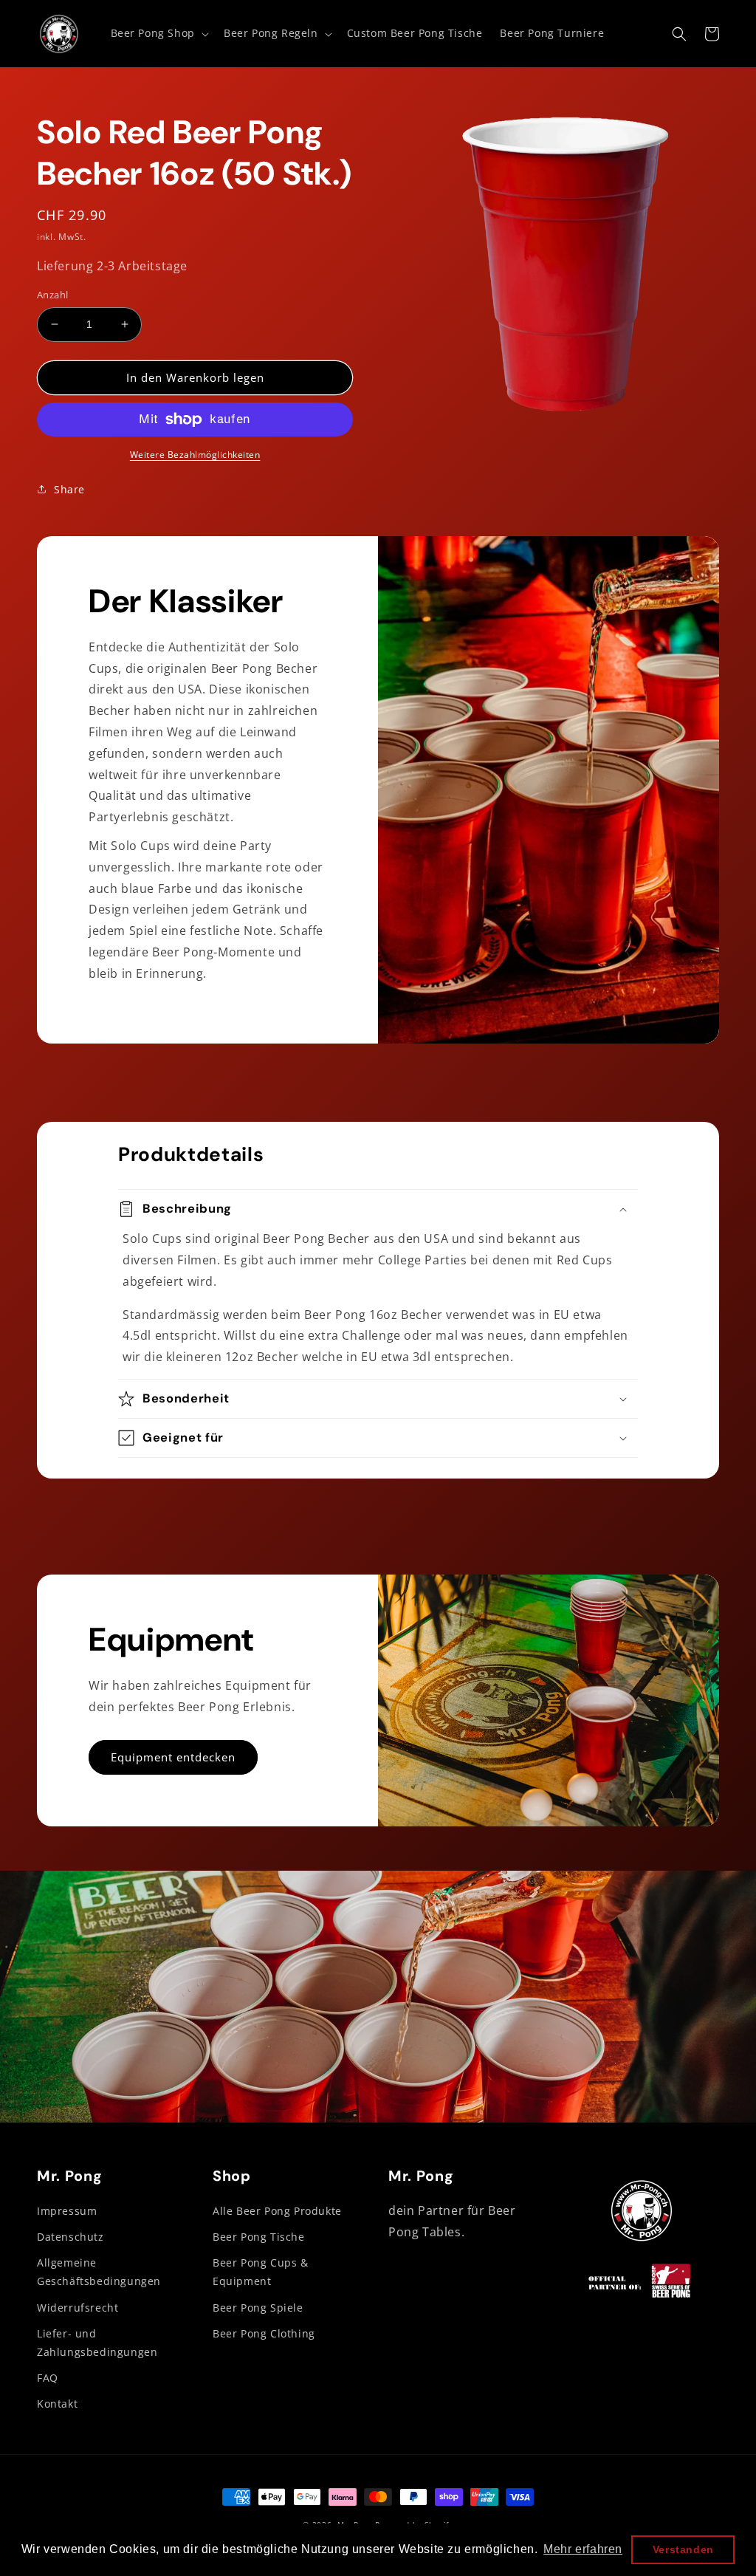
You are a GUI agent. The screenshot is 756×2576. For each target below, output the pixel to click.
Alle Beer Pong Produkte (277, 2211)
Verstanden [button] (683, 2549)
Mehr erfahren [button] (583, 2549)
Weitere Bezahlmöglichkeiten (195, 455)
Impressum (67, 2211)
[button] (158, 33)
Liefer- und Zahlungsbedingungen (97, 2343)
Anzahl (52, 295)
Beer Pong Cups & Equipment (261, 2272)
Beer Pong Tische (259, 2237)
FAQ (48, 2378)
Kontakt (57, 2404)
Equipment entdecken (173, 1757)
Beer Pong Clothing (264, 2333)
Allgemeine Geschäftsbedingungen (99, 2272)
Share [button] (69, 489)
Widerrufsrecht (78, 2308)
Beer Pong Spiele (258, 2308)
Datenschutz (71, 2237)
